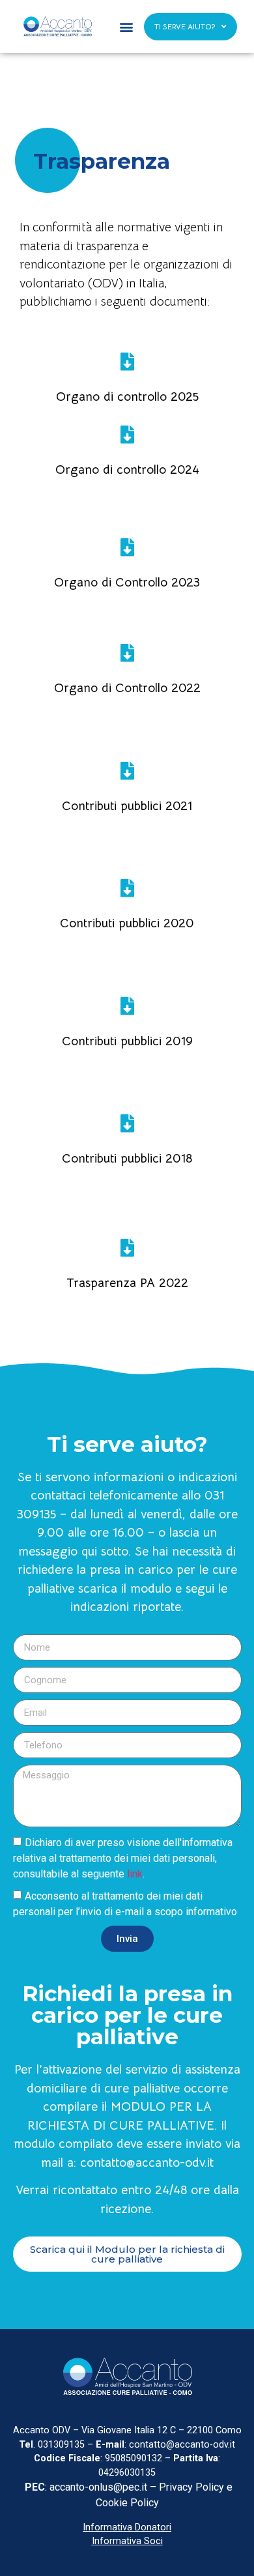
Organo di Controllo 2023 (127, 583)
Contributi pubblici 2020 (127, 923)
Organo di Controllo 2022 (127, 688)
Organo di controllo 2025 (127, 397)
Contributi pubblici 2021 (127, 806)
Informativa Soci (127, 2541)
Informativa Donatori (127, 2527)
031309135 (60, 2445)
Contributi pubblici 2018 (127, 1159)
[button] (127, 26)
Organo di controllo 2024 (127, 470)
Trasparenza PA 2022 (127, 1283)
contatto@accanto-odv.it (147, 2163)
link (135, 1874)
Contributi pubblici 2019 (127, 1041)
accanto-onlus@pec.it (100, 2487)
